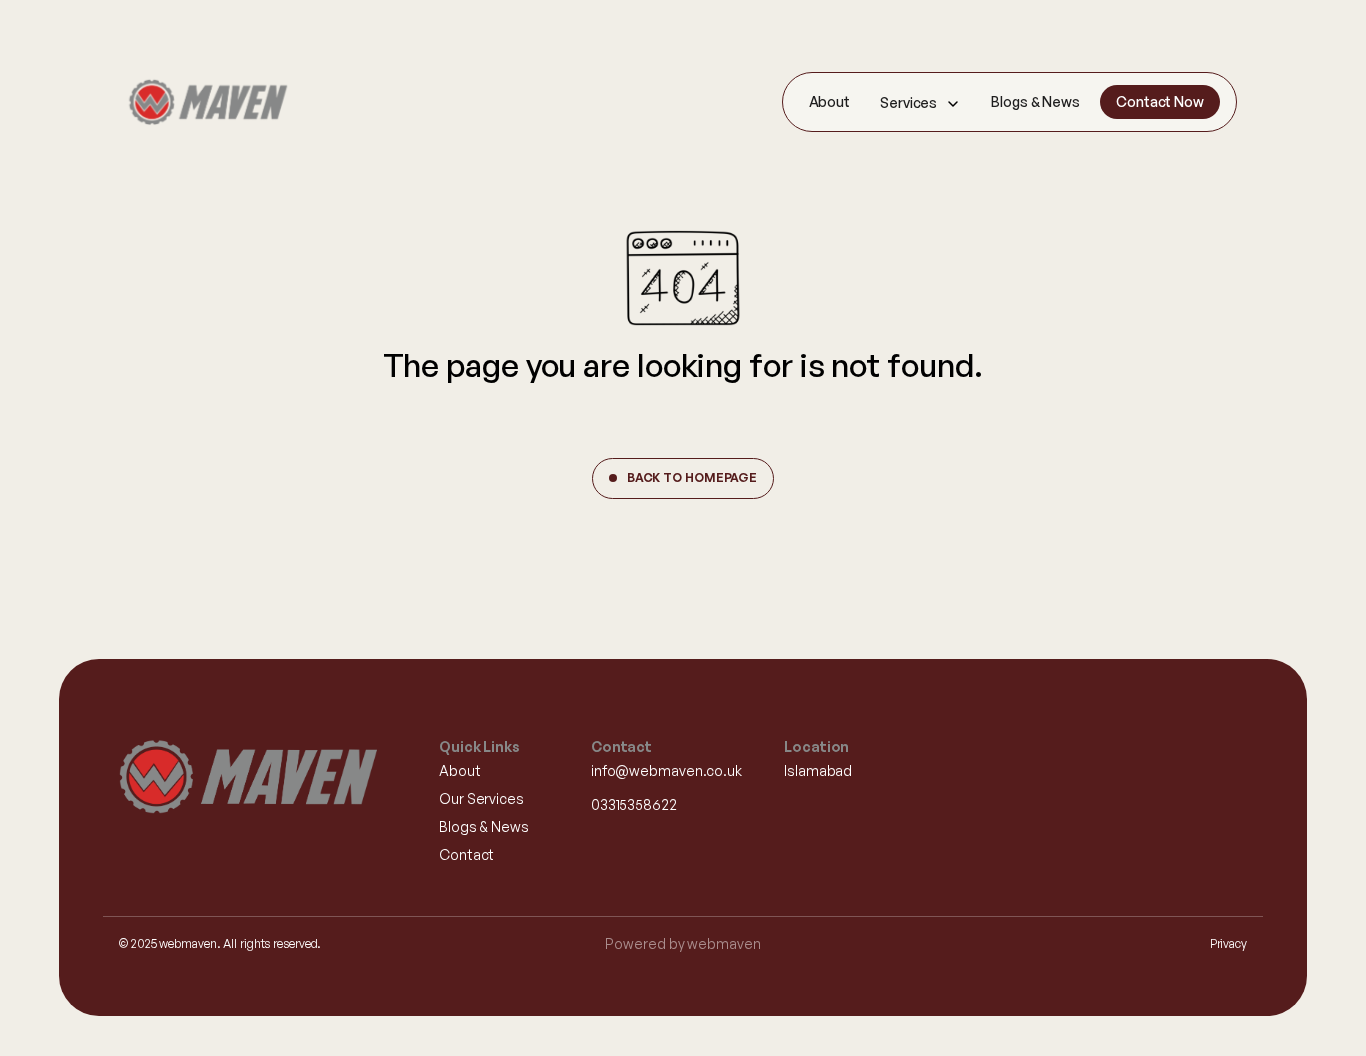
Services (908, 102)
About (830, 101)
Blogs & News (1035, 101)
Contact (466, 854)
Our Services (481, 798)
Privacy (1228, 943)
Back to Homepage (692, 477)
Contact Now (1160, 101)
